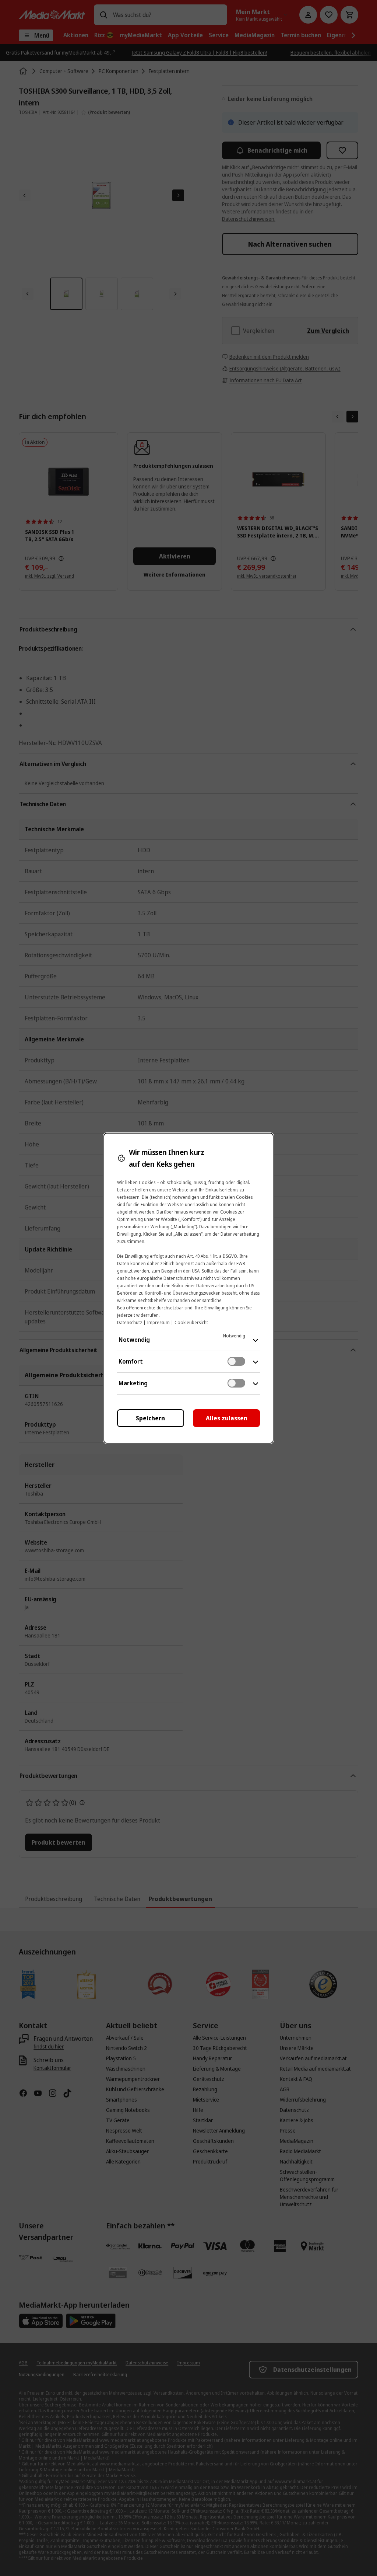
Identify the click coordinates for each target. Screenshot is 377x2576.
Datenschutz (130, 1322)
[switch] (236, 1361)
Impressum (158, 1322)
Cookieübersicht (191, 1322)
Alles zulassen (227, 1418)
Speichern (150, 1418)
